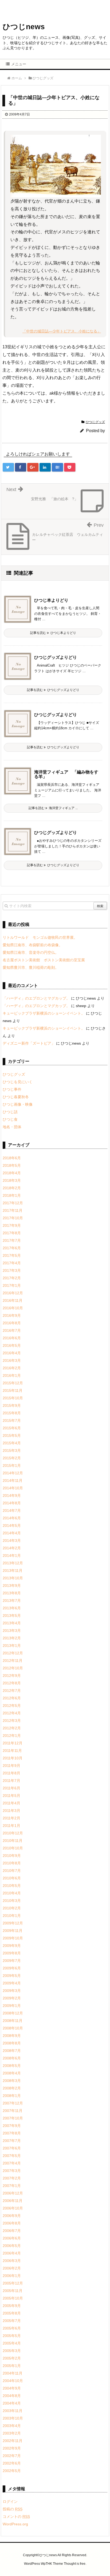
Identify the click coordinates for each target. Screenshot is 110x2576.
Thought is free (75, 2564)
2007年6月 (12, 2148)
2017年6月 (12, 1248)
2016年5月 (12, 1345)
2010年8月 (12, 1863)
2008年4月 (12, 2073)
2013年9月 (12, 1586)
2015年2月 (12, 1458)
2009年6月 (12, 1968)
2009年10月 (13, 1938)
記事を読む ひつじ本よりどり (53, 633)
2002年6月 (12, 2463)
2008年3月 (12, 2081)
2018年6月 (12, 1158)
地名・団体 (12, 1127)
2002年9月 (12, 2448)
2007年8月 (12, 2133)
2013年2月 (12, 1638)
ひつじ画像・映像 (18, 1104)
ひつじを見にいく (18, 1082)
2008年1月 (12, 2096)
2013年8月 (12, 1593)
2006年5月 (12, 2246)
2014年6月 (12, 1518)
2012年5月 (12, 1706)
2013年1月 (12, 1646)
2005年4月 (12, 2343)
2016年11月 (13, 1300)
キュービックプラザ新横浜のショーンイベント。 (44, 1013)
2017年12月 (13, 1203)
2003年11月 (13, 2411)
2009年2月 (12, 1998)
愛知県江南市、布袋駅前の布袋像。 (33, 945)
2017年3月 (12, 1270)
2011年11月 (12, 1751)
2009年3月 (12, 1991)
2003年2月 (12, 2433)
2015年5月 (12, 1435)
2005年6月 (12, 2328)
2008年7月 (12, 2051)
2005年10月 (13, 2298)
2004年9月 (12, 2388)
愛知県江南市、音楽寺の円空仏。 (31, 952)
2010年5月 (12, 1886)
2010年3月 (12, 1901)
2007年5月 (12, 2156)
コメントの (16, 2517)
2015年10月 (13, 1398)
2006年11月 (13, 2201)
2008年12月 (13, 2013)
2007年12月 (13, 2103)
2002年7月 (12, 2456)
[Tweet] (8, 467)
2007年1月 (12, 2186)
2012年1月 (12, 1736)
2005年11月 (13, 2291)
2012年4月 (12, 1713)
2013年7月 (12, 1601)
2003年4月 (12, 2426)
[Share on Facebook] (21, 467)
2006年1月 (12, 2276)
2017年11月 (13, 1210)
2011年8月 (11, 1773)
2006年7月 (12, 2231)
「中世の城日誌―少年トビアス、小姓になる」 (62, 331)
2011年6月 (11, 1788)
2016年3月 (12, 1360)
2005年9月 (12, 2306)
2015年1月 (12, 1465)
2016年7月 (12, 1330)
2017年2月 (12, 1278)
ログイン (10, 2502)
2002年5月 (12, 2471)
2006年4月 (12, 2253)
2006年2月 (12, 2268)
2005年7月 (12, 2321)
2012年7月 (12, 1691)
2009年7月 (12, 1961)
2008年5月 (12, 2066)
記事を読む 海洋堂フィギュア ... (53, 808)
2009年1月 (12, 2006)
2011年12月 (13, 1743)
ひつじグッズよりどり (56, 657)
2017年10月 (13, 1218)
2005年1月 (12, 2366)
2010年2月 (12, 1908)
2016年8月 (12, 1323)
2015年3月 (12, 1450)
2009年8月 (12, 1953)
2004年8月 (12, 2396)
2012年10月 (13, 1668)
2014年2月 (12, 1548)
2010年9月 (12, 1856)
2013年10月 (13, 1578)
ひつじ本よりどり (51, 600)
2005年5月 (12, 2336)
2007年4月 (12, 2163)
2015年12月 (13, 1383)
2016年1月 (12, 1375)
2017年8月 (12, 1233)
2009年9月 (12, 1946)
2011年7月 (11, 1781)
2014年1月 (12, 1556)
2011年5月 (11, 1796)
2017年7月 (12, 1240)
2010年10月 (13, 1848)
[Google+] (33, 467)
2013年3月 (12, 1631)
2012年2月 (12, 1728)
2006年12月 (13, 2193)
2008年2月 (12, 2088)
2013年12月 (13, 1563)
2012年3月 (12, 1721)
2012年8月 (12, 1683)
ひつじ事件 (12, 1089)
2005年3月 (12, 2351)
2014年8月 (12, 1503)
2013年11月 (13, 1571)
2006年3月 (12, 2261)
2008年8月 (12, 2043)
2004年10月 (13, 2381)
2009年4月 (12, 1983)
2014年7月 (12, 1511)
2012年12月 (13, 1653)
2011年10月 (13, 1758)
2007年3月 (12, 2171)
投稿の (13, 2509)
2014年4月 (12, 1533)
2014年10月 (13, 1488)
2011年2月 (11, 1818)
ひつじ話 (10, 1112)
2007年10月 (13, 2118)
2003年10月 (13, 2418)
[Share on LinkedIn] (45, 467)
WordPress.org (15, 2524)
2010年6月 (12, 1878)
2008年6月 (12, 2058)
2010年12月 (13, 1833)
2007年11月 (13, 2111)
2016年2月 (12, 1368)
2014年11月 (13, 1480)
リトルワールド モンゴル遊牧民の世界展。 (40, 937)
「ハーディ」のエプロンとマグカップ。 (36, 998)
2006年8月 (12, 2223)
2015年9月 (12, 1405)
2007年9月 (12, 2126)
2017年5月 (12, 1255)
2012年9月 (12, 1676)
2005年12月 (13, 2283)
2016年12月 (13, 1293)
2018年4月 (12, 1173)
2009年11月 (13, 1931)
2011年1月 (11, 1826)
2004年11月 (13, 2373)
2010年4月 (12, 1893)
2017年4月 (12, 1263)
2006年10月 (13, 2208)
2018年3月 (12, 1180)
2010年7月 (12, 1871)
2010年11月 (13, 1841)
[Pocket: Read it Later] (70, 467)
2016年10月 (13, 1308)
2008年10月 (13, 2028)
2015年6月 (12, 1428)
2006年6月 (12, 2238)
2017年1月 (12, 1285)
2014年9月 (12, 1495)
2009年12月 (13, 1923)
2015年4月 (12, 1443)
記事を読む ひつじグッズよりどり (53, 690)
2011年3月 (11, 1811)
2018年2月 (12, 1188)
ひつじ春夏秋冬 (16, 1097)
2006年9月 (12, 2216)
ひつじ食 (10, 1119)
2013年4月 (12, 1623)
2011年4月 (11, 1803)
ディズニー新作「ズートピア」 (29, 1043)
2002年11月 (13, 2441)
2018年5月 (12, 1165)
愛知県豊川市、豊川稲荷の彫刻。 (31, 967)
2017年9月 (12, 1225)
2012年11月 (13, 1661)
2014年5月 (12, 1526)
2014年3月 (12, 1541)
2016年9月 (12, 1315)
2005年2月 (12, 2358)
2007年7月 (12, 2141)
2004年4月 (12, 2403)
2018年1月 (12, 1195)
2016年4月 (12, 1353)
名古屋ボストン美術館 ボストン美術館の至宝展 (44, 960)
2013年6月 (12, 1608)
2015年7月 (12, 1420)
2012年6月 (12, 1698)
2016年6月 (12, 1338)
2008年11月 (13, 2021)
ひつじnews (24, 27)
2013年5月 (12, 1616)
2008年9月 (12, 2036)
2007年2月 (12, 2178)
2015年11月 (13, 1390)
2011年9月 (11, 1766)
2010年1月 (12, 1916)
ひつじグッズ (95, 422)
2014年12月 (13, 1473)
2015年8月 (12, 1413)
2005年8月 (12, 2313)
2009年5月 (12, 1976)
